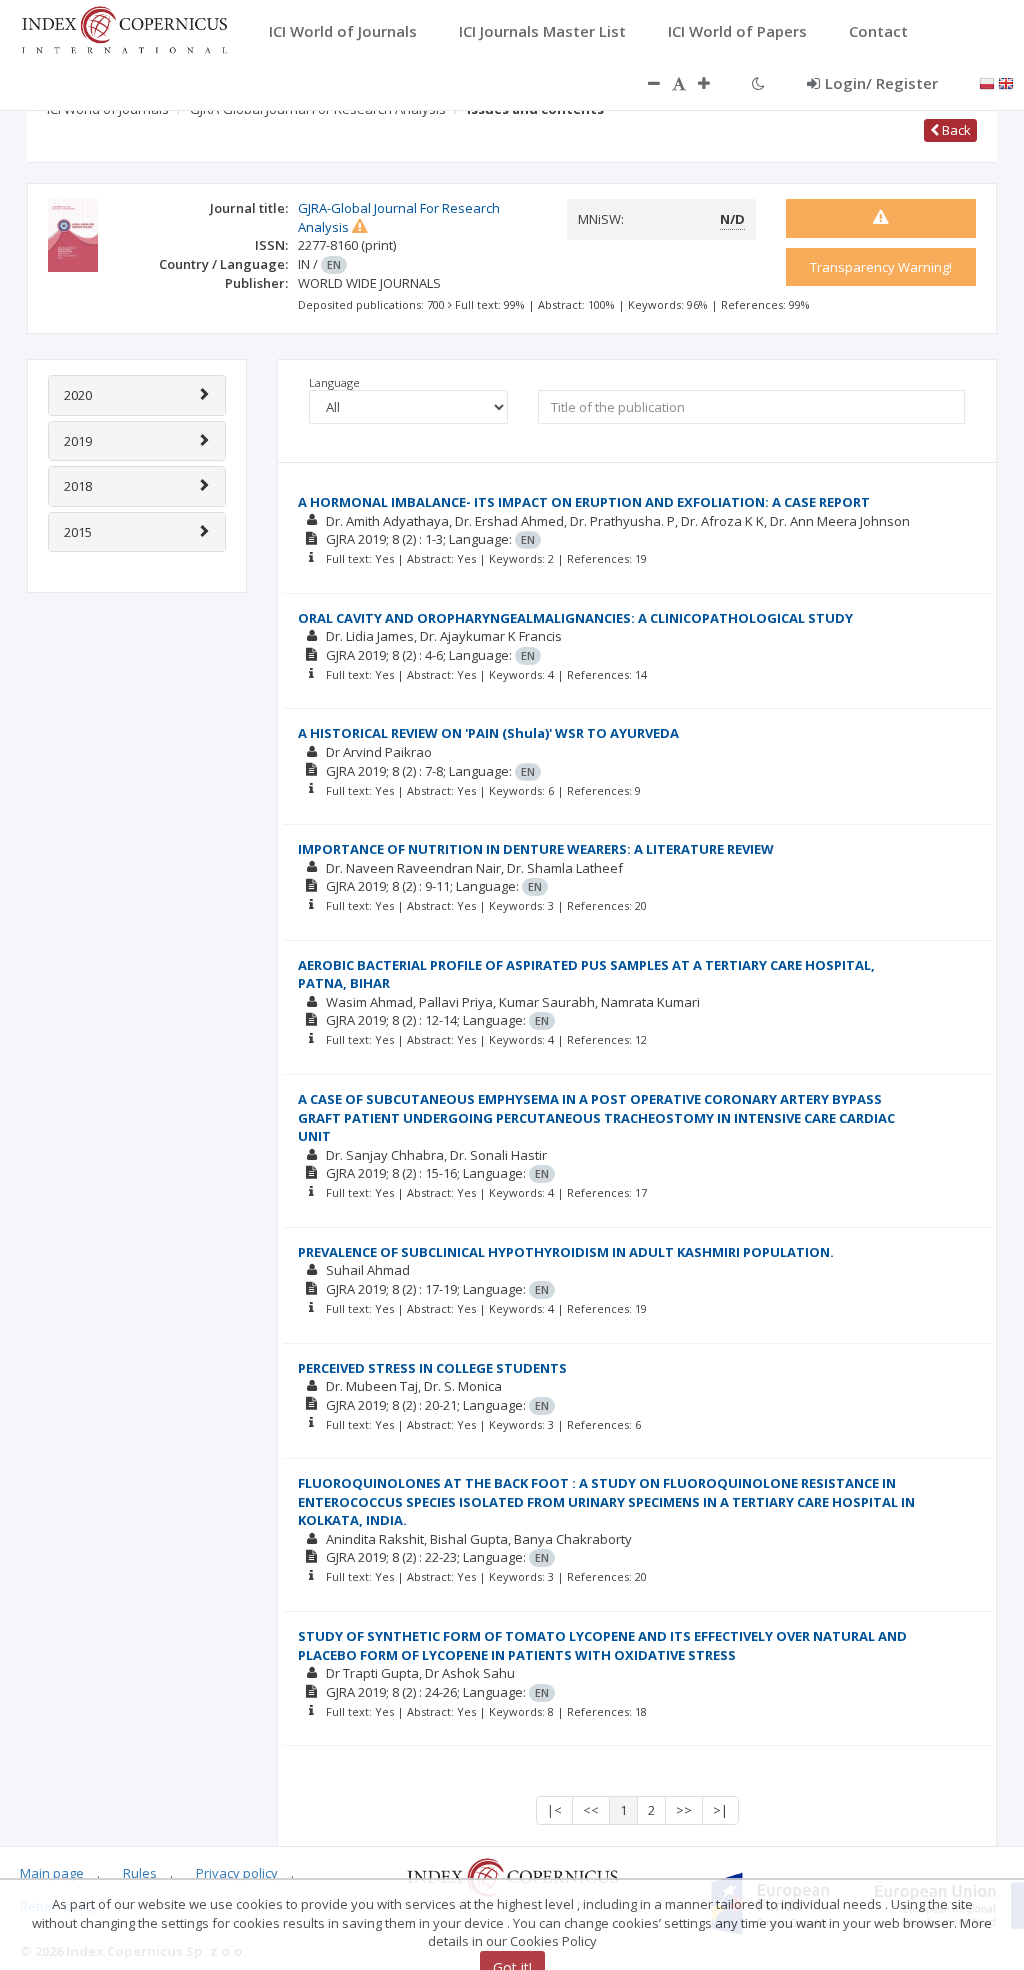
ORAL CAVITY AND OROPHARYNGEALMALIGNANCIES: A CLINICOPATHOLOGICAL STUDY (575, 618)
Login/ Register (881, 83)
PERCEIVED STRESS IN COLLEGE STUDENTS (432, 1368)
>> (684, 1810)
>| (720, 1810)
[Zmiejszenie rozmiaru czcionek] (644, 83)
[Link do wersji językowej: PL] (987, 82)
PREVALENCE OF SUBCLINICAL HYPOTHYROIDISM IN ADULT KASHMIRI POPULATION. (566, 1252)
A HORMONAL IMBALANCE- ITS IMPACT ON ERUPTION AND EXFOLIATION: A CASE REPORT (584, 502)
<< (591, 1810)
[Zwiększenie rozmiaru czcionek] (714, 83)
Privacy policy (237, 1873)
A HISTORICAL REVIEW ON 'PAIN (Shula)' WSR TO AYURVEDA (488, 733)
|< (554, 1810)
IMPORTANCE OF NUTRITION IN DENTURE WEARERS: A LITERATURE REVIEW (536, 849)
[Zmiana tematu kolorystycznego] (758, 83)
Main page (52, 1873)
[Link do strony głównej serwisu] (124, 28)
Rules (140, 1873)
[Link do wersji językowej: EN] (1006, 82)
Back (955, 130)
